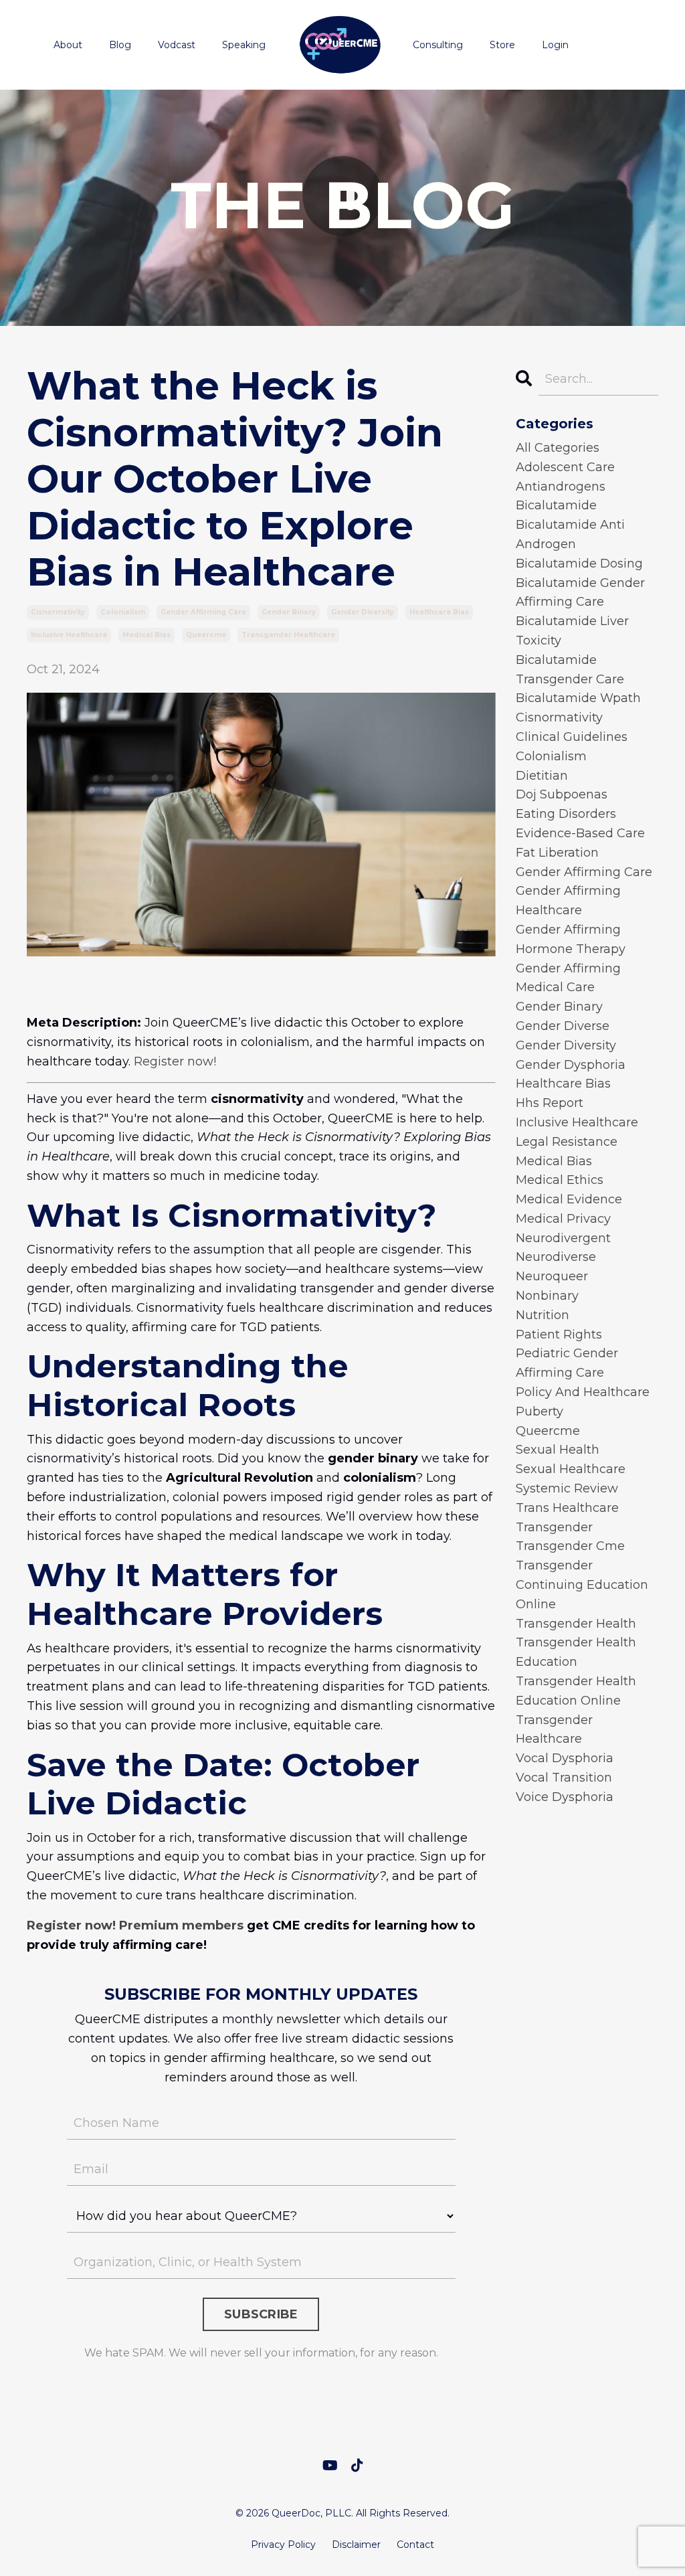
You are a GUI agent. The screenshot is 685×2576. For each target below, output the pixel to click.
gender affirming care (203, 612)
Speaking (244, 45)
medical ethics (560, 1180)
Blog (120, 45)
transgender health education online (576, 1691)
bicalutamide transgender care (570, 670)
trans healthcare (567, 1508)
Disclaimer (356, 2545)
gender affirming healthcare (568, 900)
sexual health (558, 1450)
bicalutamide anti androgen (570, 534)
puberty (540, 1411)
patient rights (559, 1335)
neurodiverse (556, 1257)
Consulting (438, 45)
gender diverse (563, 1026)
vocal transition (564, 1778)
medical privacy (563, 1219)
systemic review (567, 1488)
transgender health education (576, 1652)
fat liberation (557, 853)
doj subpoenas (562, 794)
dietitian (542, 776)
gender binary (289, 612)
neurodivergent (563, 1238)
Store (502, 45)
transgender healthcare (288, 635)
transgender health (576, 1624)
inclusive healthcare (69, 635)
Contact (415, 2545)
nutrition (543, 1315)
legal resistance (567, 1142)
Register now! (175, 1061)
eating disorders (566, 814)
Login (555, 45)
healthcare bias (439, 612)
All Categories (558, 448)
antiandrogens (561, 487)
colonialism (123, 612)
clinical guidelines (572, 737)
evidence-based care (580, 833)
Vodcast (177, 45)
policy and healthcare (583, 1392)
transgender (554, 1527)
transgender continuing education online (582, 1585)
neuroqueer (552, 1276)
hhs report (550, 1103)
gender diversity (363, 612)
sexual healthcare (571, 1469)
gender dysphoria (571, 1065)
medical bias (146, 635)
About (68, 45)
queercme (206, 635)
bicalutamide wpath (578, 698)
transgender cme (570, 1546)
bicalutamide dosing (579, 564)
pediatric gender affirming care (567, 1363)
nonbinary (547, 1296)
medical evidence (569, 1199)
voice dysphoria (565, 1797)
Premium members (181, 1925)
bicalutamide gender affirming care (580, 593)
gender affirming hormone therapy (571, 939)
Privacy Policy (283, 2545)
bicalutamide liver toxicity (572, 631)
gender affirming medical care (568, 978)
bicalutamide (556, 505)
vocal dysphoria (565, 1758)
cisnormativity (58, 612)
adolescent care (565, 467)
